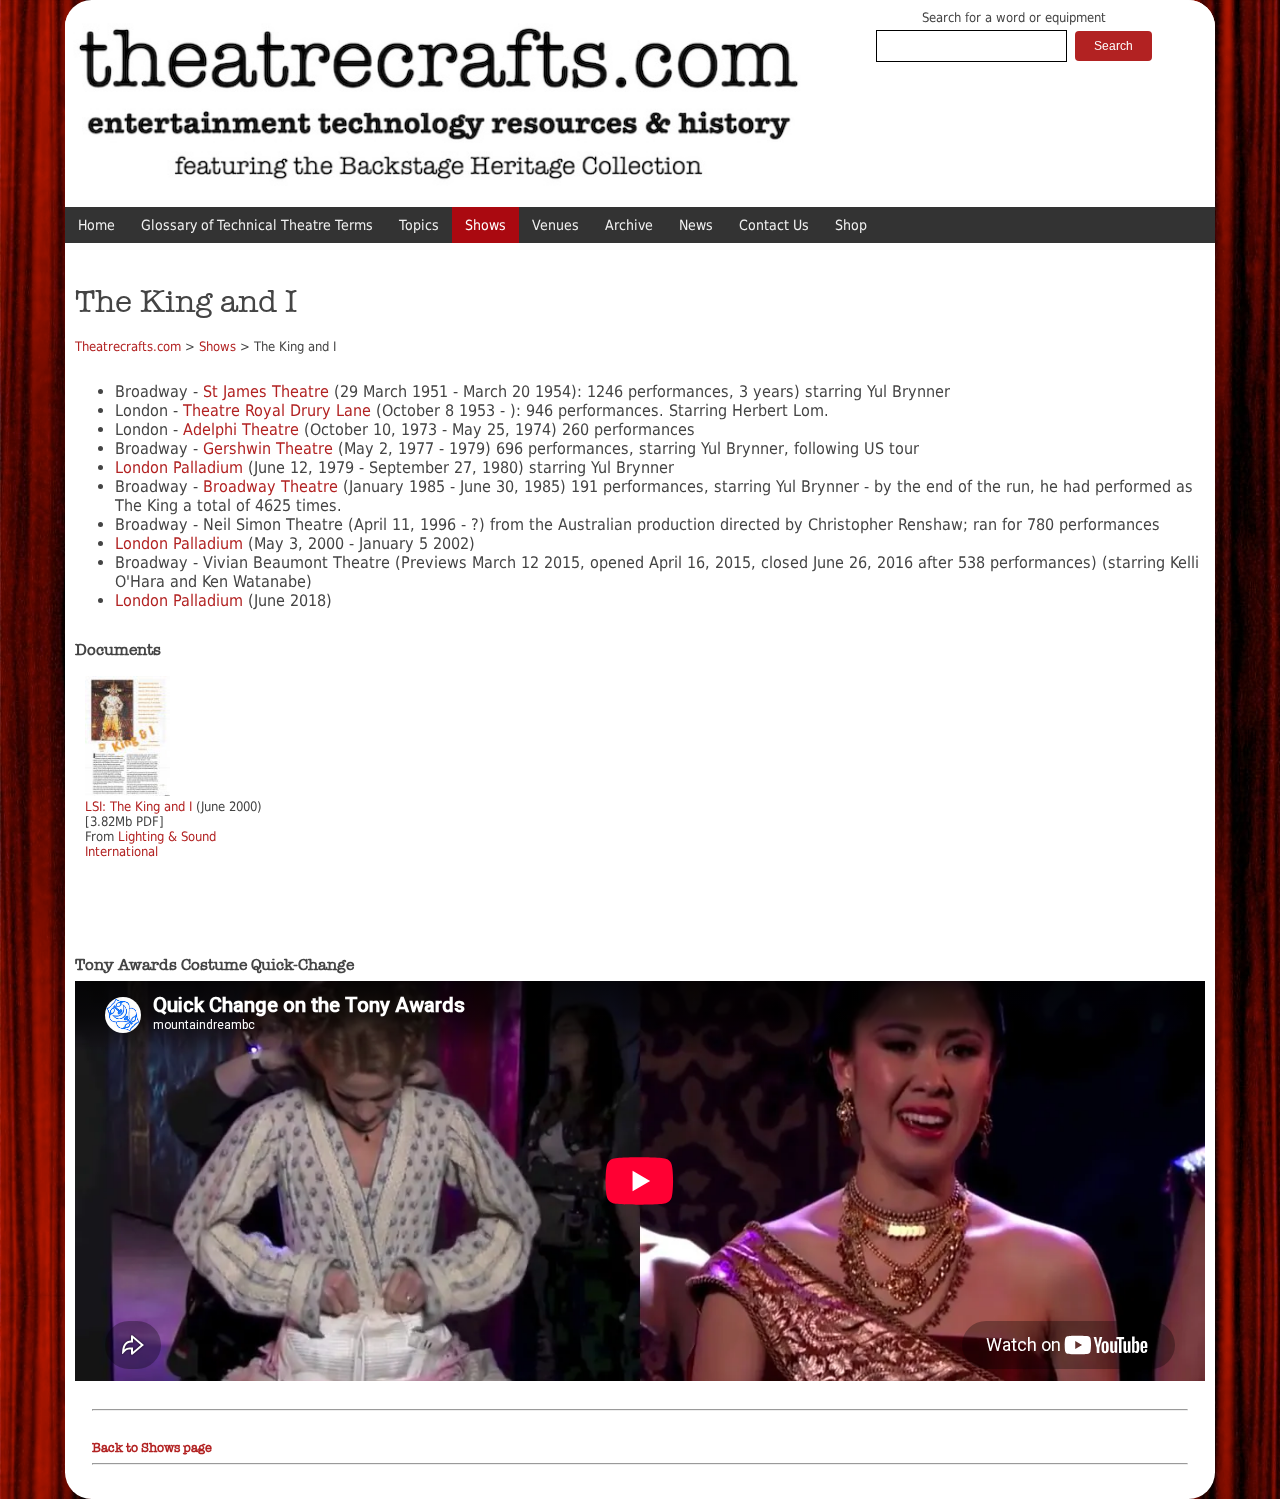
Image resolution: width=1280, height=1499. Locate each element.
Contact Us (774, 225)
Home (96, 225)
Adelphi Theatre (238, 429)
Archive (629, 225)
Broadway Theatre (270, 486)
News (696, 225)
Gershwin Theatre (268, 448)
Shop (851, 225)
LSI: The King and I (138, 806)
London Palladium (179, 467)
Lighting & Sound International (150, 844)
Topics (419, 225)
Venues (555, 225)
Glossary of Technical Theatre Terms (257, 225)
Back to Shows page (152, 1448)
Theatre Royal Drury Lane (277, 410)
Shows (485, 225)
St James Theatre (266, 391)
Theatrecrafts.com (128, 346)
